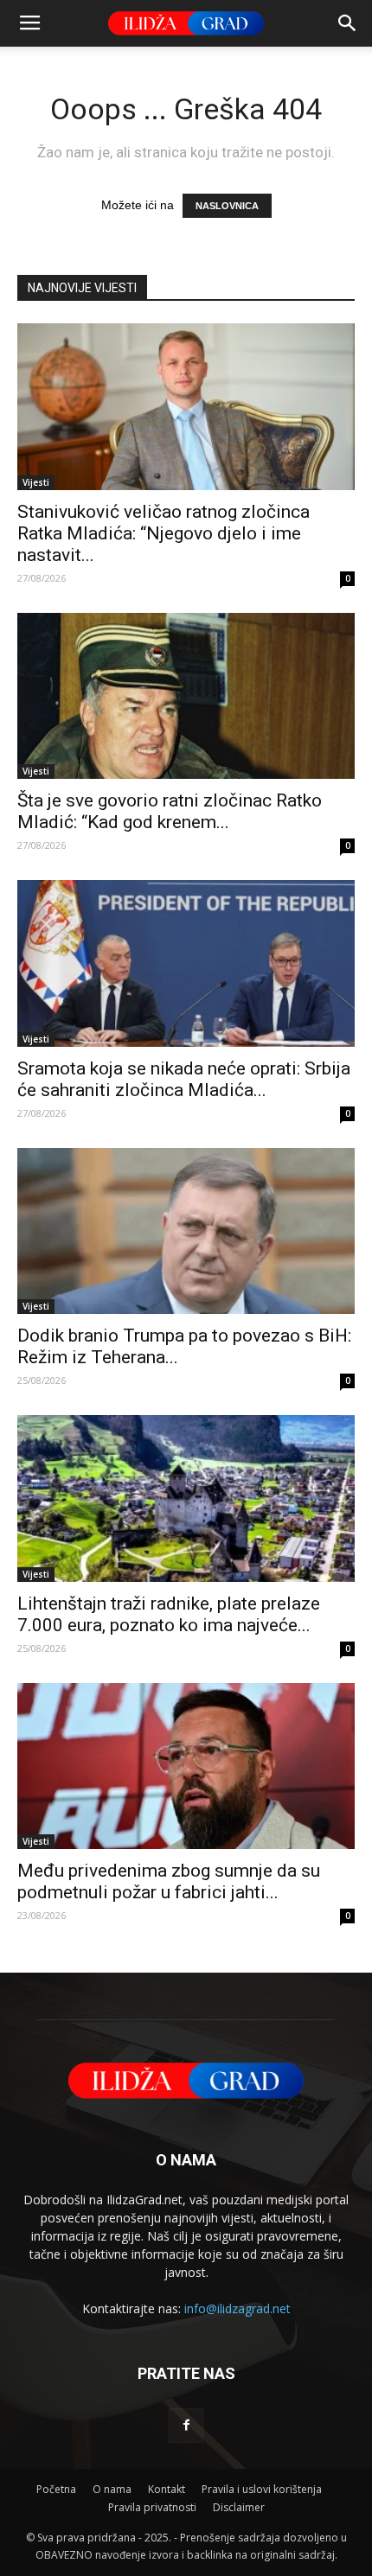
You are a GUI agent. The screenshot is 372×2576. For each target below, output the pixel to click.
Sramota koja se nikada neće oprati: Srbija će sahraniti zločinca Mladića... (184, 1079)
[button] (348, 23)
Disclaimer (239, 2507)
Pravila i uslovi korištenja (262, 2489)
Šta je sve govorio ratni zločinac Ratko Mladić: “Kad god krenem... (170, 811)
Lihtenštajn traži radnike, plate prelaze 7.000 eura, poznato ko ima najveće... (169, 1614)
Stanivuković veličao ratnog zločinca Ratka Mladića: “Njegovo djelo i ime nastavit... (164, 533)
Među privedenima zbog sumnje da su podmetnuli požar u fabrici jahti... (169, 1881)
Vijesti (36, 482)
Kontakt (167, 2489)
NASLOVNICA (227, 206)
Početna (56, 2489)
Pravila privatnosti (152, 2507)
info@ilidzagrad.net (237, 2308)
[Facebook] (186, 2426)
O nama (112, 2489)
